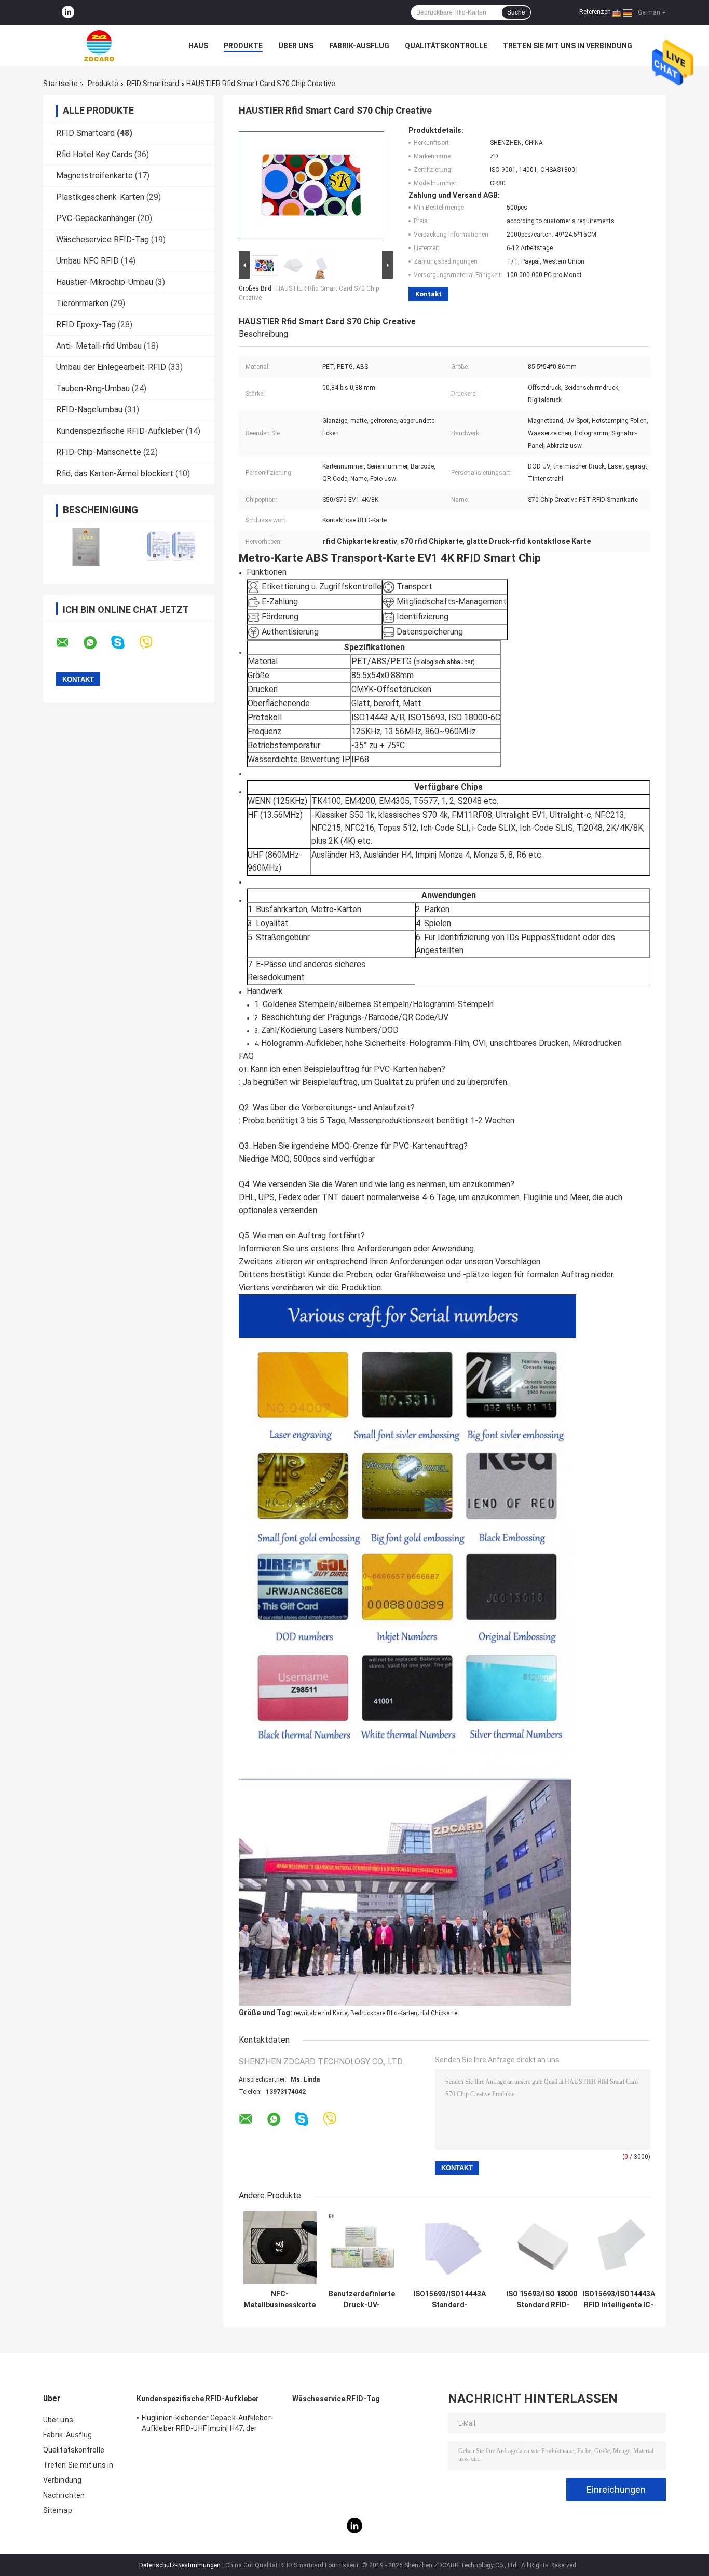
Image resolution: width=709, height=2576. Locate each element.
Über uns (296, 46)
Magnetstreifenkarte (94, 176)
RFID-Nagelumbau (89, 410)
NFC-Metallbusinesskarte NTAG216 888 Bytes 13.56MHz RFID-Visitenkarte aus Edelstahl (280, 2299)
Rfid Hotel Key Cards (94, 154)
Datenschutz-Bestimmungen (180, 2565)
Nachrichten (64, 2495)
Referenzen (595, 12)
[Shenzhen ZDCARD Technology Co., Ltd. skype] (124, 643)
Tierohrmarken (82, 303)
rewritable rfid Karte (321, 2013)
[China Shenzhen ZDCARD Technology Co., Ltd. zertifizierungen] (86, 547)
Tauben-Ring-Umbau (93, 388)
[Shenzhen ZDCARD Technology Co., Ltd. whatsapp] (97, 643)
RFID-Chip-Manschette (99, 452)
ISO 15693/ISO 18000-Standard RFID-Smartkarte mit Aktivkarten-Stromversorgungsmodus (543, 2299)
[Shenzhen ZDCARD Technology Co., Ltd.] (100, 46)
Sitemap (58, 2510)
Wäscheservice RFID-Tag (103, 239)
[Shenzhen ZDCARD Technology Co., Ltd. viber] (152, 643)
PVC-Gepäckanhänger (96, 218)
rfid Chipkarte (439, 2013)
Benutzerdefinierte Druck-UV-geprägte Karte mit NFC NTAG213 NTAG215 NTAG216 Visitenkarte (362, 2299)
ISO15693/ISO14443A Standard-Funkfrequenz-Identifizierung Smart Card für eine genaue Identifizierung (449, 2299)
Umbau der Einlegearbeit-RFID (111, 367)
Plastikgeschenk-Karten (100, 197)
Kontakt (428, 294)
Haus (198, 46)
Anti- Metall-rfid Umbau (99, 346)
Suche (516, 12)
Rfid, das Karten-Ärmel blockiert (115, 473)
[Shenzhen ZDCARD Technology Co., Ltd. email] (69, 643)
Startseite (60, 84)
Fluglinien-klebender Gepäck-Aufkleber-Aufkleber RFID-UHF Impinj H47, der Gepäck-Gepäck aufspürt (208, 2425)
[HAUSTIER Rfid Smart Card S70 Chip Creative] (311, 187)
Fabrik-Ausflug (359, 46)
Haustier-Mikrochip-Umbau (105, 282)
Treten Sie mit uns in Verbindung (568, 46)
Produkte (243, 46)
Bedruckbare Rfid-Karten (384, 2013)
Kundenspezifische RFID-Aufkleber (120, 431)
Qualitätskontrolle (446, 46)
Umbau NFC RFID (87, 261)
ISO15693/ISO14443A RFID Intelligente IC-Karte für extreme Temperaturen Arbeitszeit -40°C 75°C (619, 2299)
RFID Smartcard (153, 84)
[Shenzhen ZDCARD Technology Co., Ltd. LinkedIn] (68, 12)
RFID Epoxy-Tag (86, 325)
